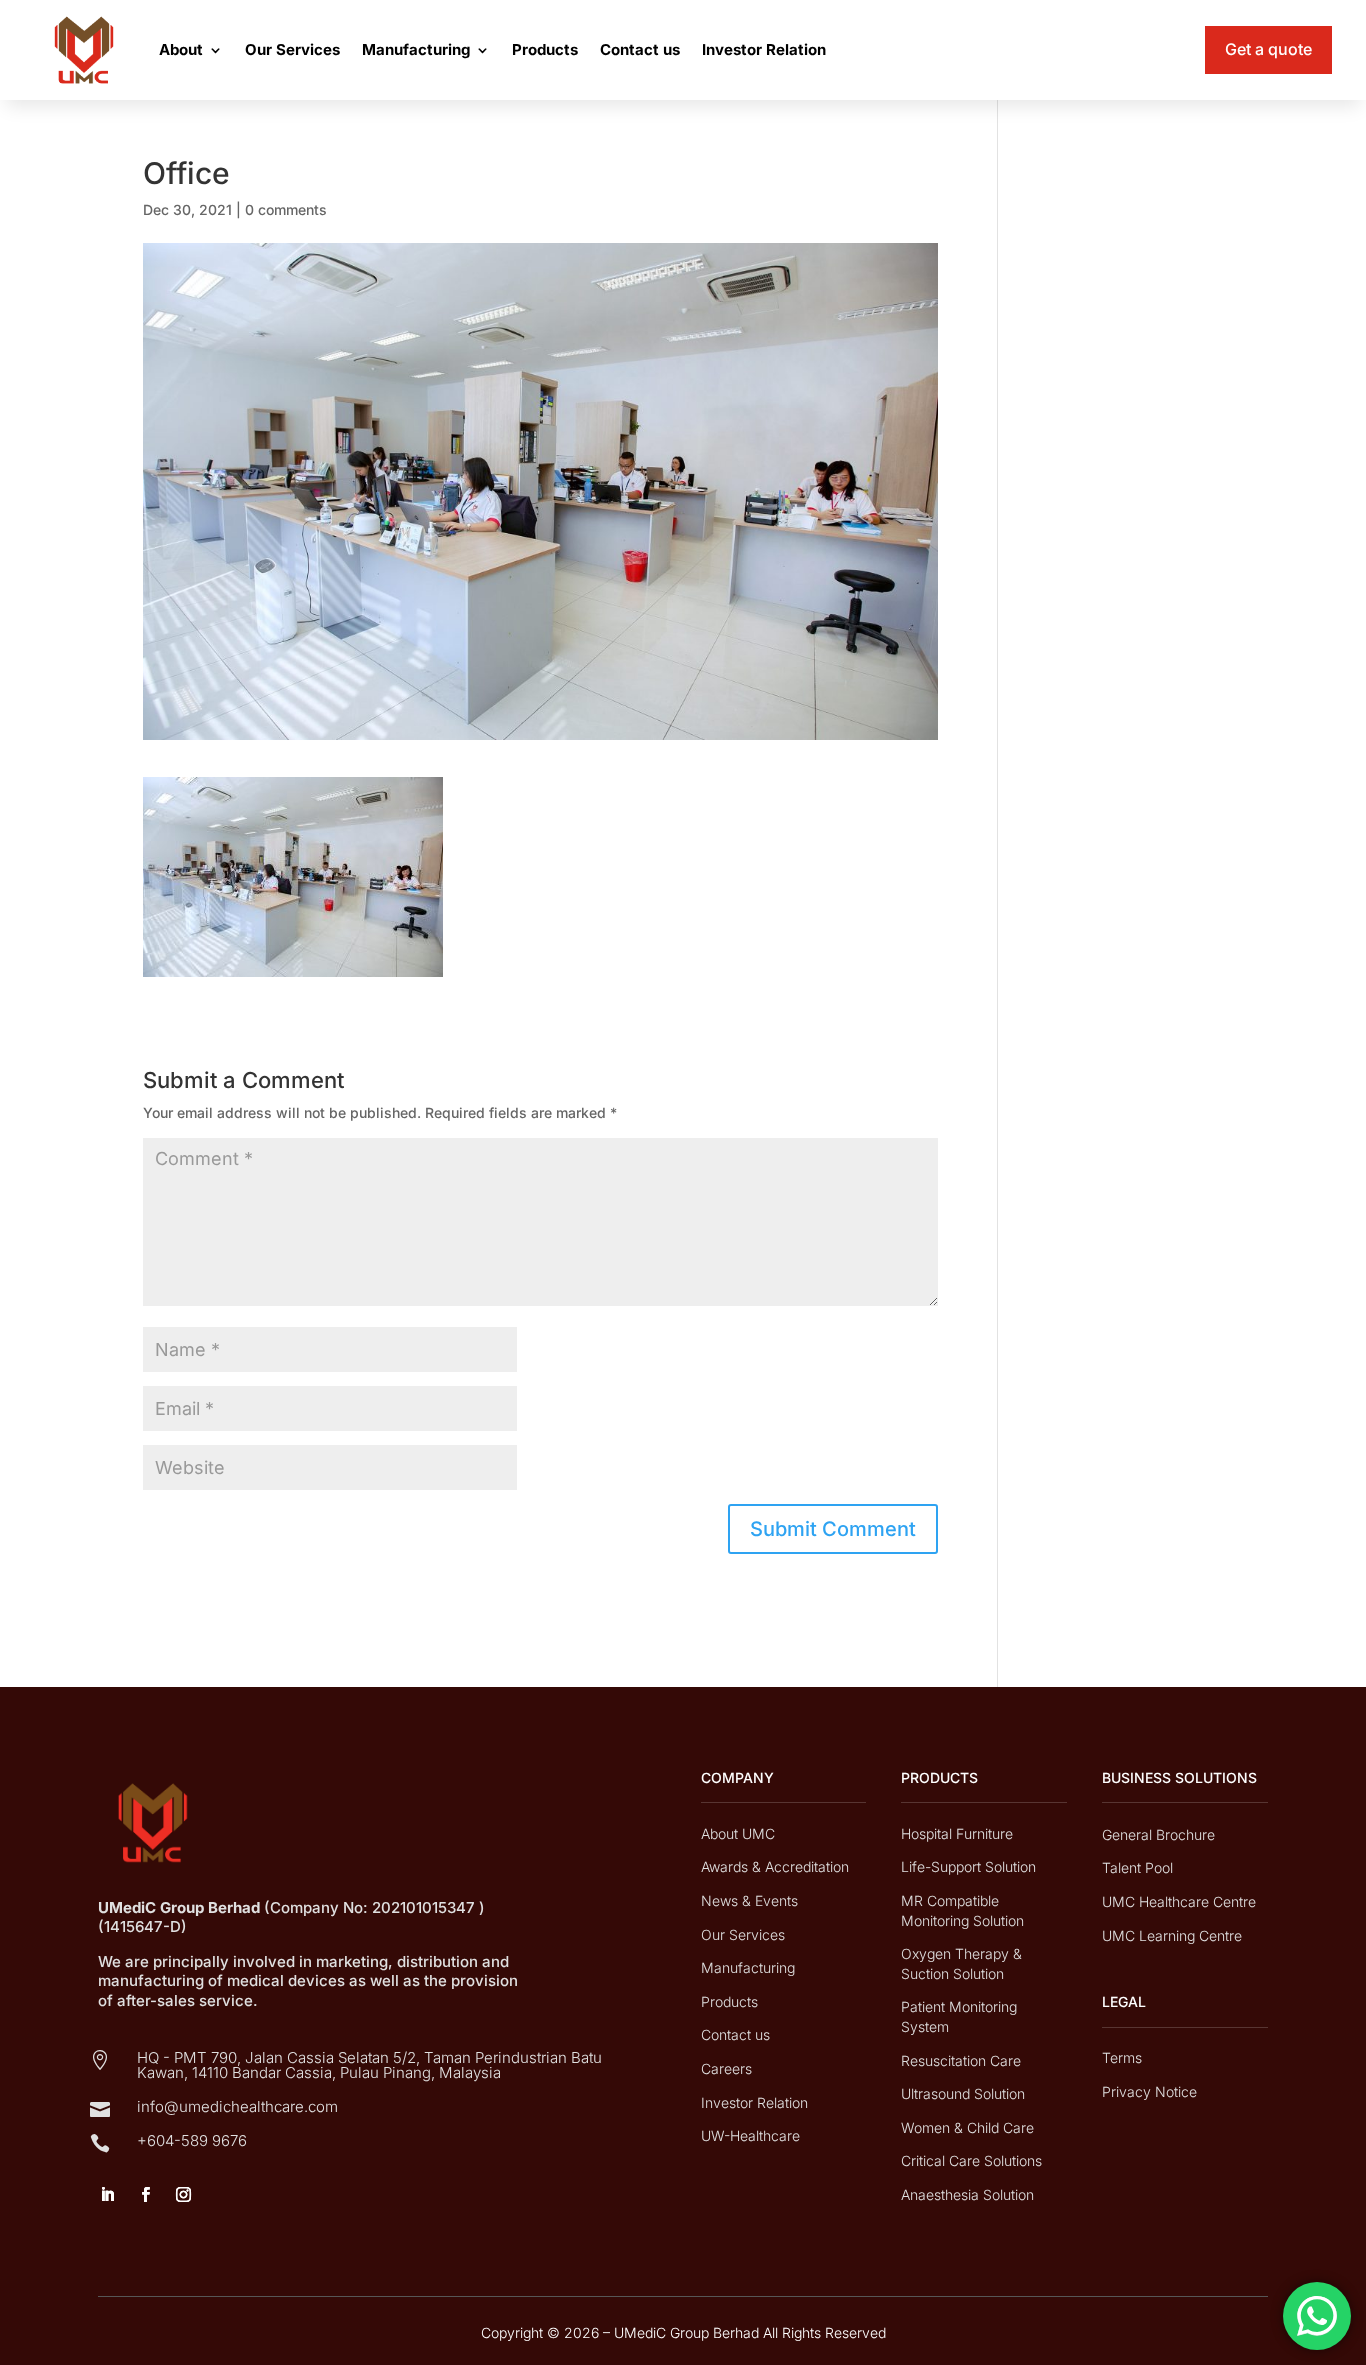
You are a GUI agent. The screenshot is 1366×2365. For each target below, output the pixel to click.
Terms (1122, 2057)
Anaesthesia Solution (967, 2194)
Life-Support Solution (968, 1866)
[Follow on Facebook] (145, 2195)
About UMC (738, 1833)
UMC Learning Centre (1172, 1935)
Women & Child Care (967, 2127)
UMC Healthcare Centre (1179, 1901)
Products (545, 49)
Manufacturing (416, 49)
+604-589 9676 (192, 2140)
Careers (726, 2068)
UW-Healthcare (750, 2135)
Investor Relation (764, 49)
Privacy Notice (1149, 2091)
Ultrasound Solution (963, 2093)
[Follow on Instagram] (183, 2195)
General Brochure (1158, 1834)
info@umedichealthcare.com (237, 2106)
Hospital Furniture (957, 1833)
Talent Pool (1137, 1867)
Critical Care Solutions (971, 2160)
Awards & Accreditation (775, 1866)
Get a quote (1268, 49)
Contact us (640, 49)
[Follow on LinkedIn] (107, 2195)
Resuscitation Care (961, 2060)
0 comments (286, 209)
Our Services (292, 49)
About (181, 49)
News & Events (749, 1900)
